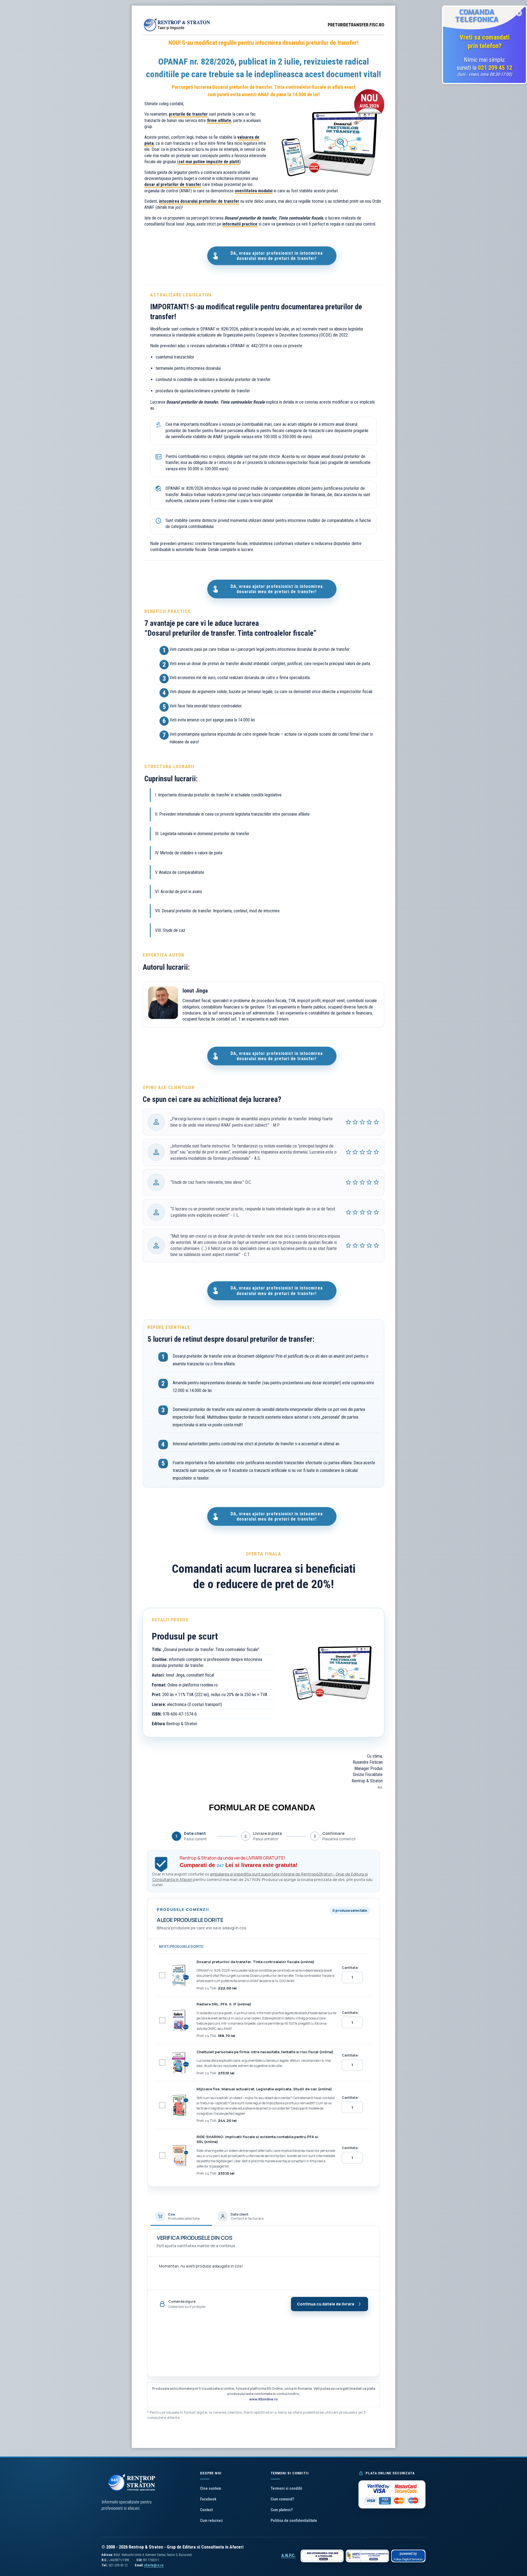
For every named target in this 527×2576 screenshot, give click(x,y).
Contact (206, 2510)
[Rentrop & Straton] (177, 31)
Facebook (208, 2499)
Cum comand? (282, 2499)
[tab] (181, 2216)
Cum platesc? (282, 2510)
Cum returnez (211, 2521)
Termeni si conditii (286, 2488)
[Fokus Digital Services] (408, 2556)
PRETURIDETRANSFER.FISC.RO (356, 25)
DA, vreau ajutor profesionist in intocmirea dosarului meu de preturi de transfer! (277, 256)
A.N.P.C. (288, 2556)
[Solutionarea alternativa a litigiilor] (367, 2556)
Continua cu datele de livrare (326, 2304)
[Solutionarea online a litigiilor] (322, 2556)
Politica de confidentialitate (294, 2521)
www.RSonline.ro (263, 2399)
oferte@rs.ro (154, 2565)
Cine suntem (211, 2488)
